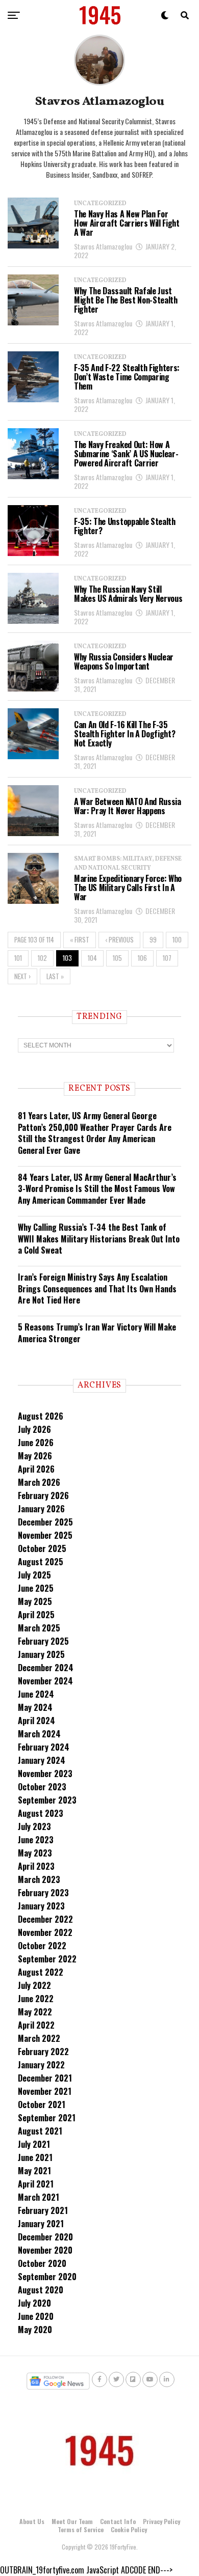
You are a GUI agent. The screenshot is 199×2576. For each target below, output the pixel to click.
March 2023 (39, 1879)
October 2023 (42, 1787)
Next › (22, 976)
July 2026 (34, 1429)
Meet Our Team (72, 2521)
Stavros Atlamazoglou (103, 246)
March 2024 (39, 1734)
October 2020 (42, 2263)
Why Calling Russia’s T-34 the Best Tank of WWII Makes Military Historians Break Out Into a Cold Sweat (99, 1239)
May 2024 (35, 1707)
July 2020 (34, 2303)
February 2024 (44, 1747)
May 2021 (34, 2171)
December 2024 (46, 1668)
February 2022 (43, 2052)
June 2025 (36, 1588)
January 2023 (41, 1906)
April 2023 (36, 1866)
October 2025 (42, 1548)
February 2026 (43, 1495)
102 (42, 958)
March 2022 (39, 2038)
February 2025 (43, 1641)
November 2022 (45, 1932)
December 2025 (45, 1522)
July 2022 (34, 1985)
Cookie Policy (129, 2529)
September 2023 (47, 1800)
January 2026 (41, 1509)
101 (18, 958)
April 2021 (36, 2184)
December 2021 (45, 2078)
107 (167, 958)
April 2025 (36, 1615)
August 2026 (41, 1416)
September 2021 (47, 2118)
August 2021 (40, 2131)
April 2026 (36, 1469)
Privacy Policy (161, 2521)
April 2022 (36, 2025)
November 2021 (45, 2091)
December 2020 (45, 2237)
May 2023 (35, 1853)
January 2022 (41, 2065)
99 (153, 940)
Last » (55, 976)
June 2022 (36, 1999)
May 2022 (35, 2012)
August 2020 (41, 2290)
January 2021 (41, 2224)
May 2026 (35, 1456)
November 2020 (45, 2250)
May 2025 (35, 1601)
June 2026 (36, 1443)
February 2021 (43, 2210)
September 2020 (47, 2277)
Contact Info (118, 2521)
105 (117, 958)
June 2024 (36, 1694)
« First (80, 940)
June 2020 (36, 2316)
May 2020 (35, 2330)
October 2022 (42, 1946)
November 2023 (45, 1774)
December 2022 (45, 1919)
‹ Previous (119, 940)
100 (177, 940)
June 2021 (35, 2157)
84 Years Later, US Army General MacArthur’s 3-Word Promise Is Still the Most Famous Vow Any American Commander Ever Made (97, 1189)
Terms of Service (81, 2529)
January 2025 (41, 1654)
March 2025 (39, 1628)
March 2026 (39, 1482)
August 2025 (41, 1562)
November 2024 (45, 1681)
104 (92, 958)
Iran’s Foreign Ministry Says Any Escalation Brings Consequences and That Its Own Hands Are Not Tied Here (97, 1289)
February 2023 (43, 1893)
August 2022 (41, 1972)
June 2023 (36, 1840)
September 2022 (47, 1959)
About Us (32, 2521)
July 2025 (34, 1575)
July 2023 (34, 1826)
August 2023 (41, 1813)
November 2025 (45, 1535)
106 (142, 958)
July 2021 (34, 2144)
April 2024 (36, 1721)
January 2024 (42, 1760)
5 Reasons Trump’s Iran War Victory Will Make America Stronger (97, 1333)
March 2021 (39, 2197)
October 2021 (42, 2104)
